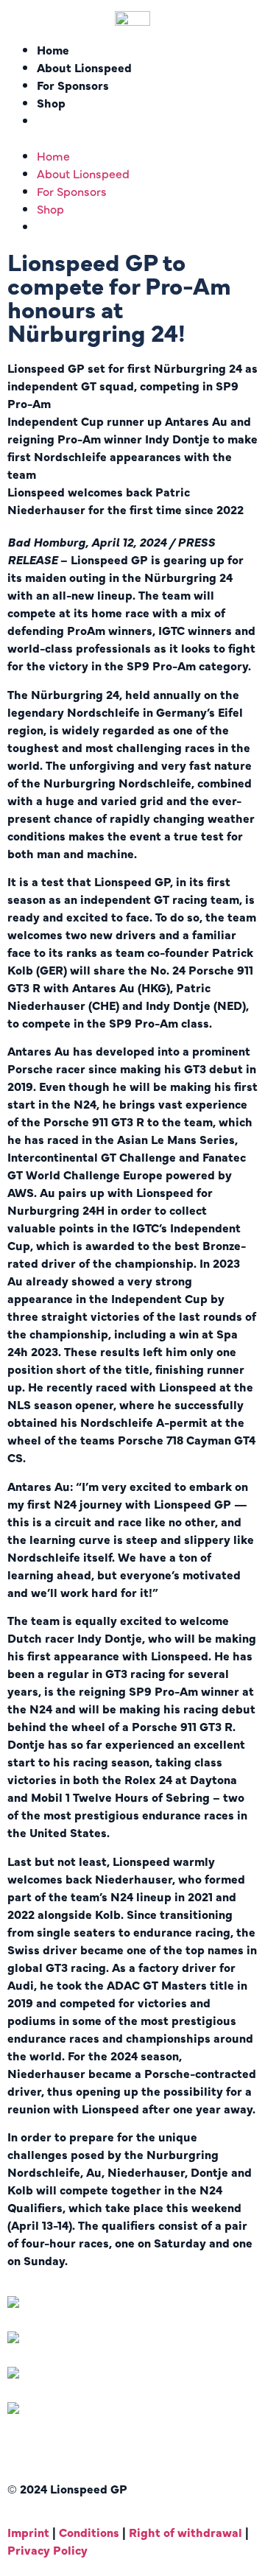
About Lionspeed (84, 67)
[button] (132, 138)
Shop (51, 102)
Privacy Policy (47, 2549)
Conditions (89, 2532)
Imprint (28, 2532)
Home (53, 49)
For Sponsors (73, 85)
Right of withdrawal (187, 2532)
